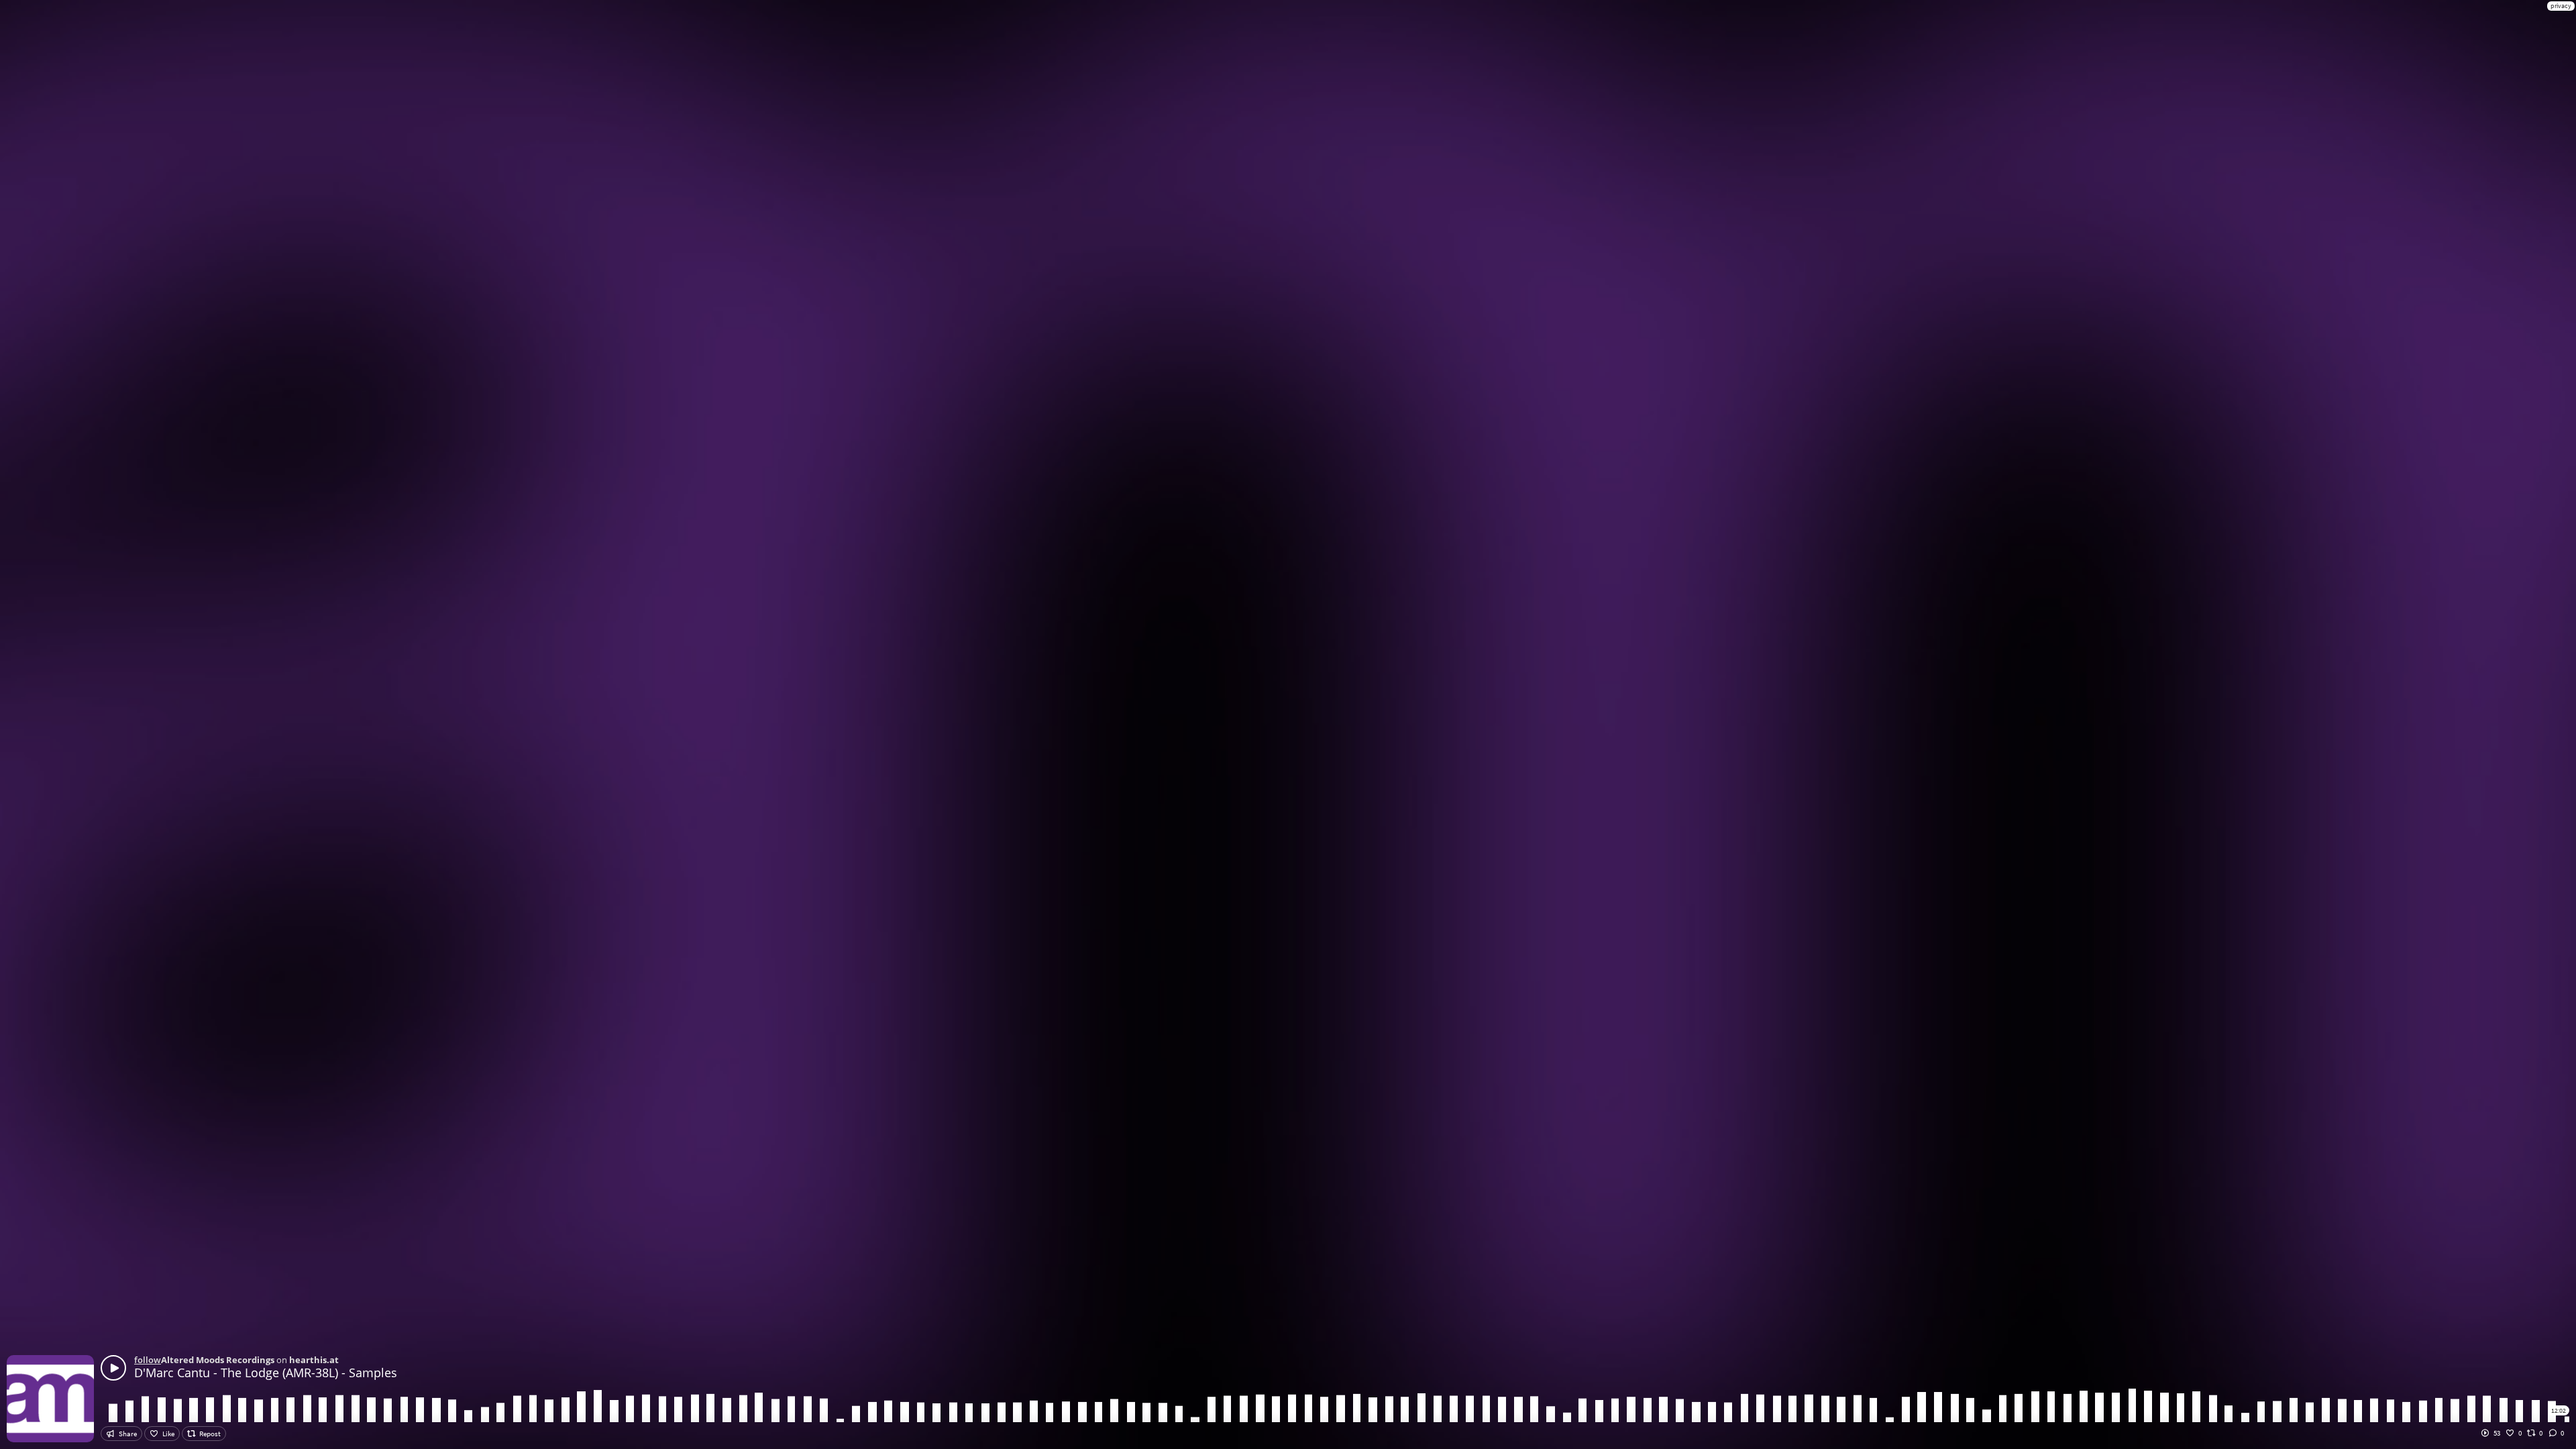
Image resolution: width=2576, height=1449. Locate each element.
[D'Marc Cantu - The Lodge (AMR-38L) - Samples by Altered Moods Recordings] (113, 1368)
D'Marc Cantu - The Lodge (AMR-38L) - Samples (266, 1373)
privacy (2561, 6)
